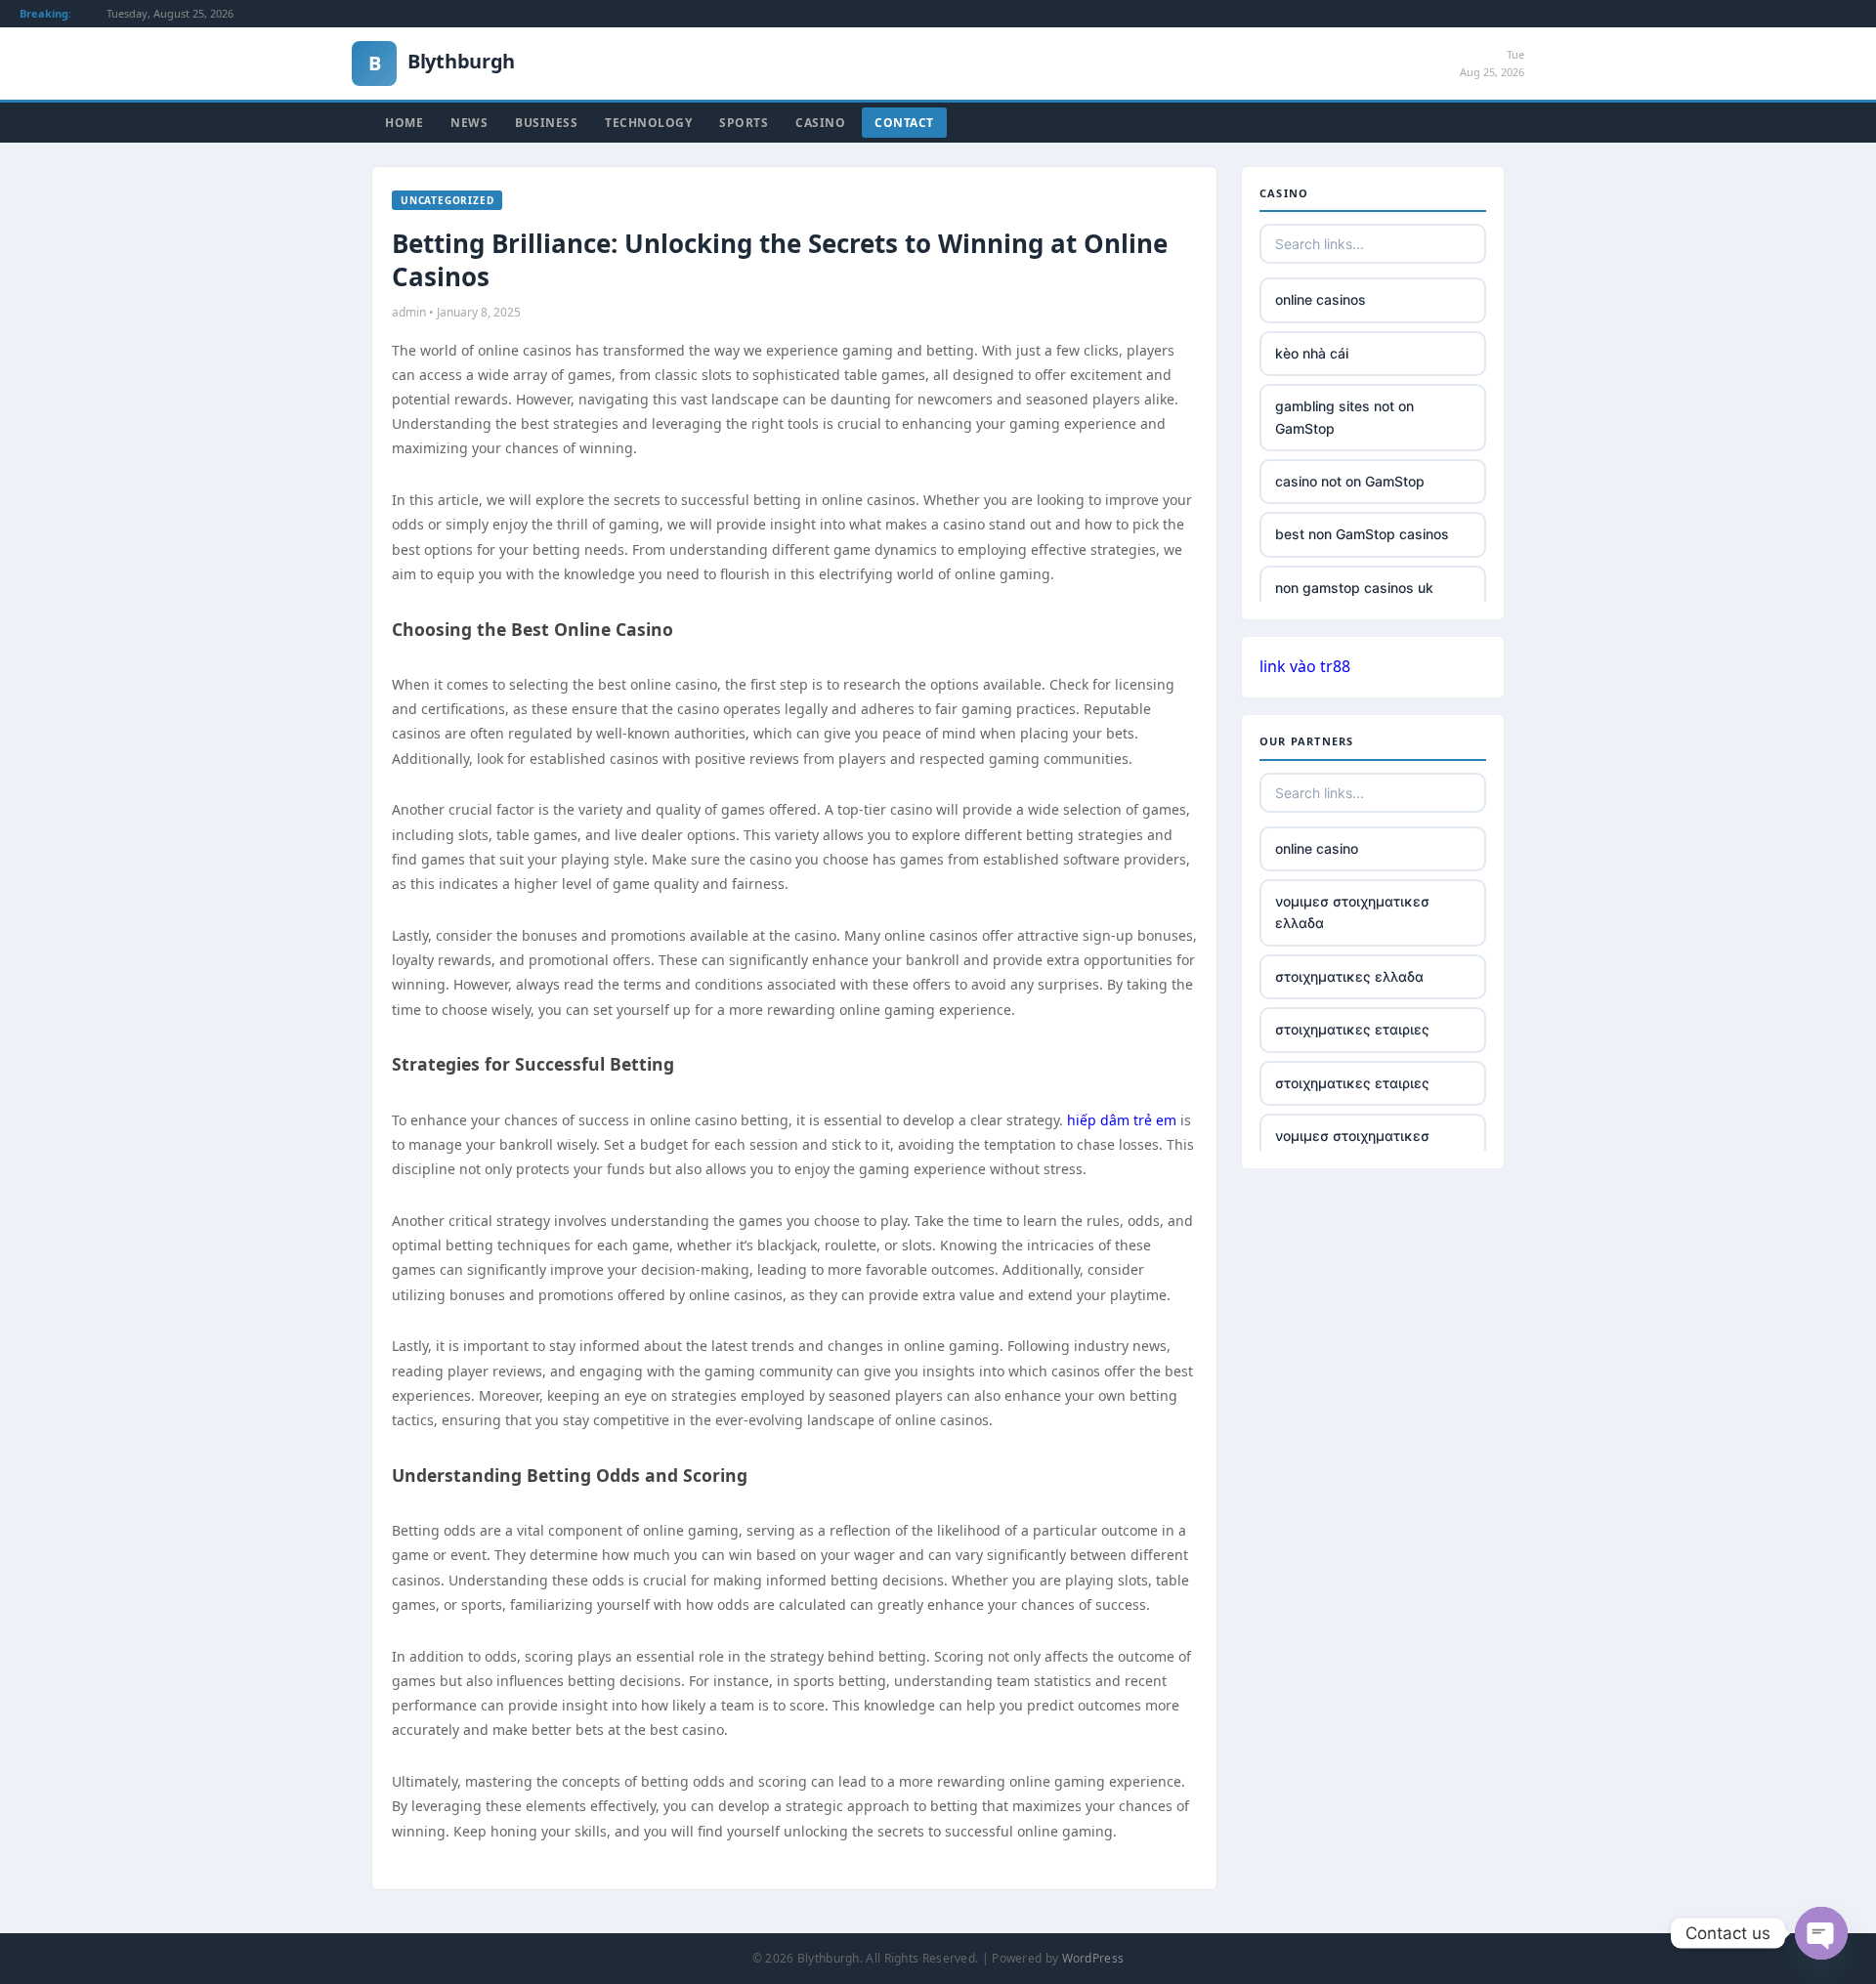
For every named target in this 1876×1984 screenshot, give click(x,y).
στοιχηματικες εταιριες (1352, 1029)
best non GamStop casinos (1362, 534)
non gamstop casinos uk (1354, 588)
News (469, 123)
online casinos (1321, 299)
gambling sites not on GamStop (1344, 417)
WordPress (1093, 1958)
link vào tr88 (1305, 666)
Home (404, 123)
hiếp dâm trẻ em (1122, 1120)
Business (546, 123)
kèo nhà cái (1312, 353)
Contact (904, 123)
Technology (648, 123)
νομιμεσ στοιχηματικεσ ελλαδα (1352, 912)
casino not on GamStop (1350, 481)
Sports (744, 123)
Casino (820, 123)
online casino (1317, 848)
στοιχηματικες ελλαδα (1349, 976)
